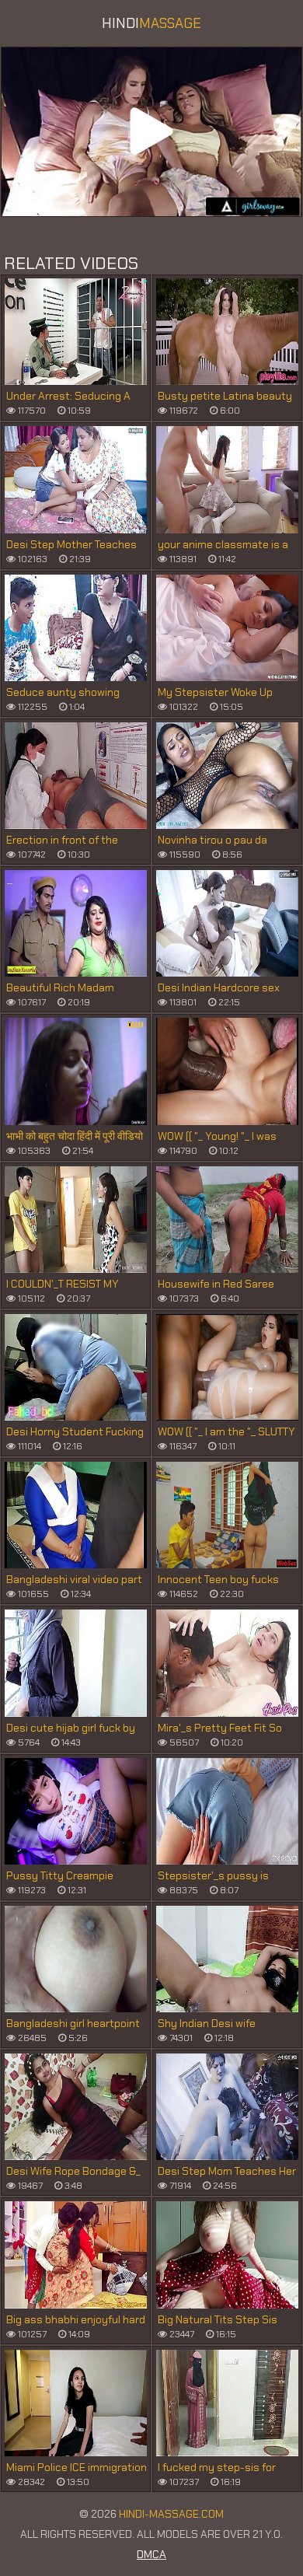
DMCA (151, 2554)
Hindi (151, 23)
